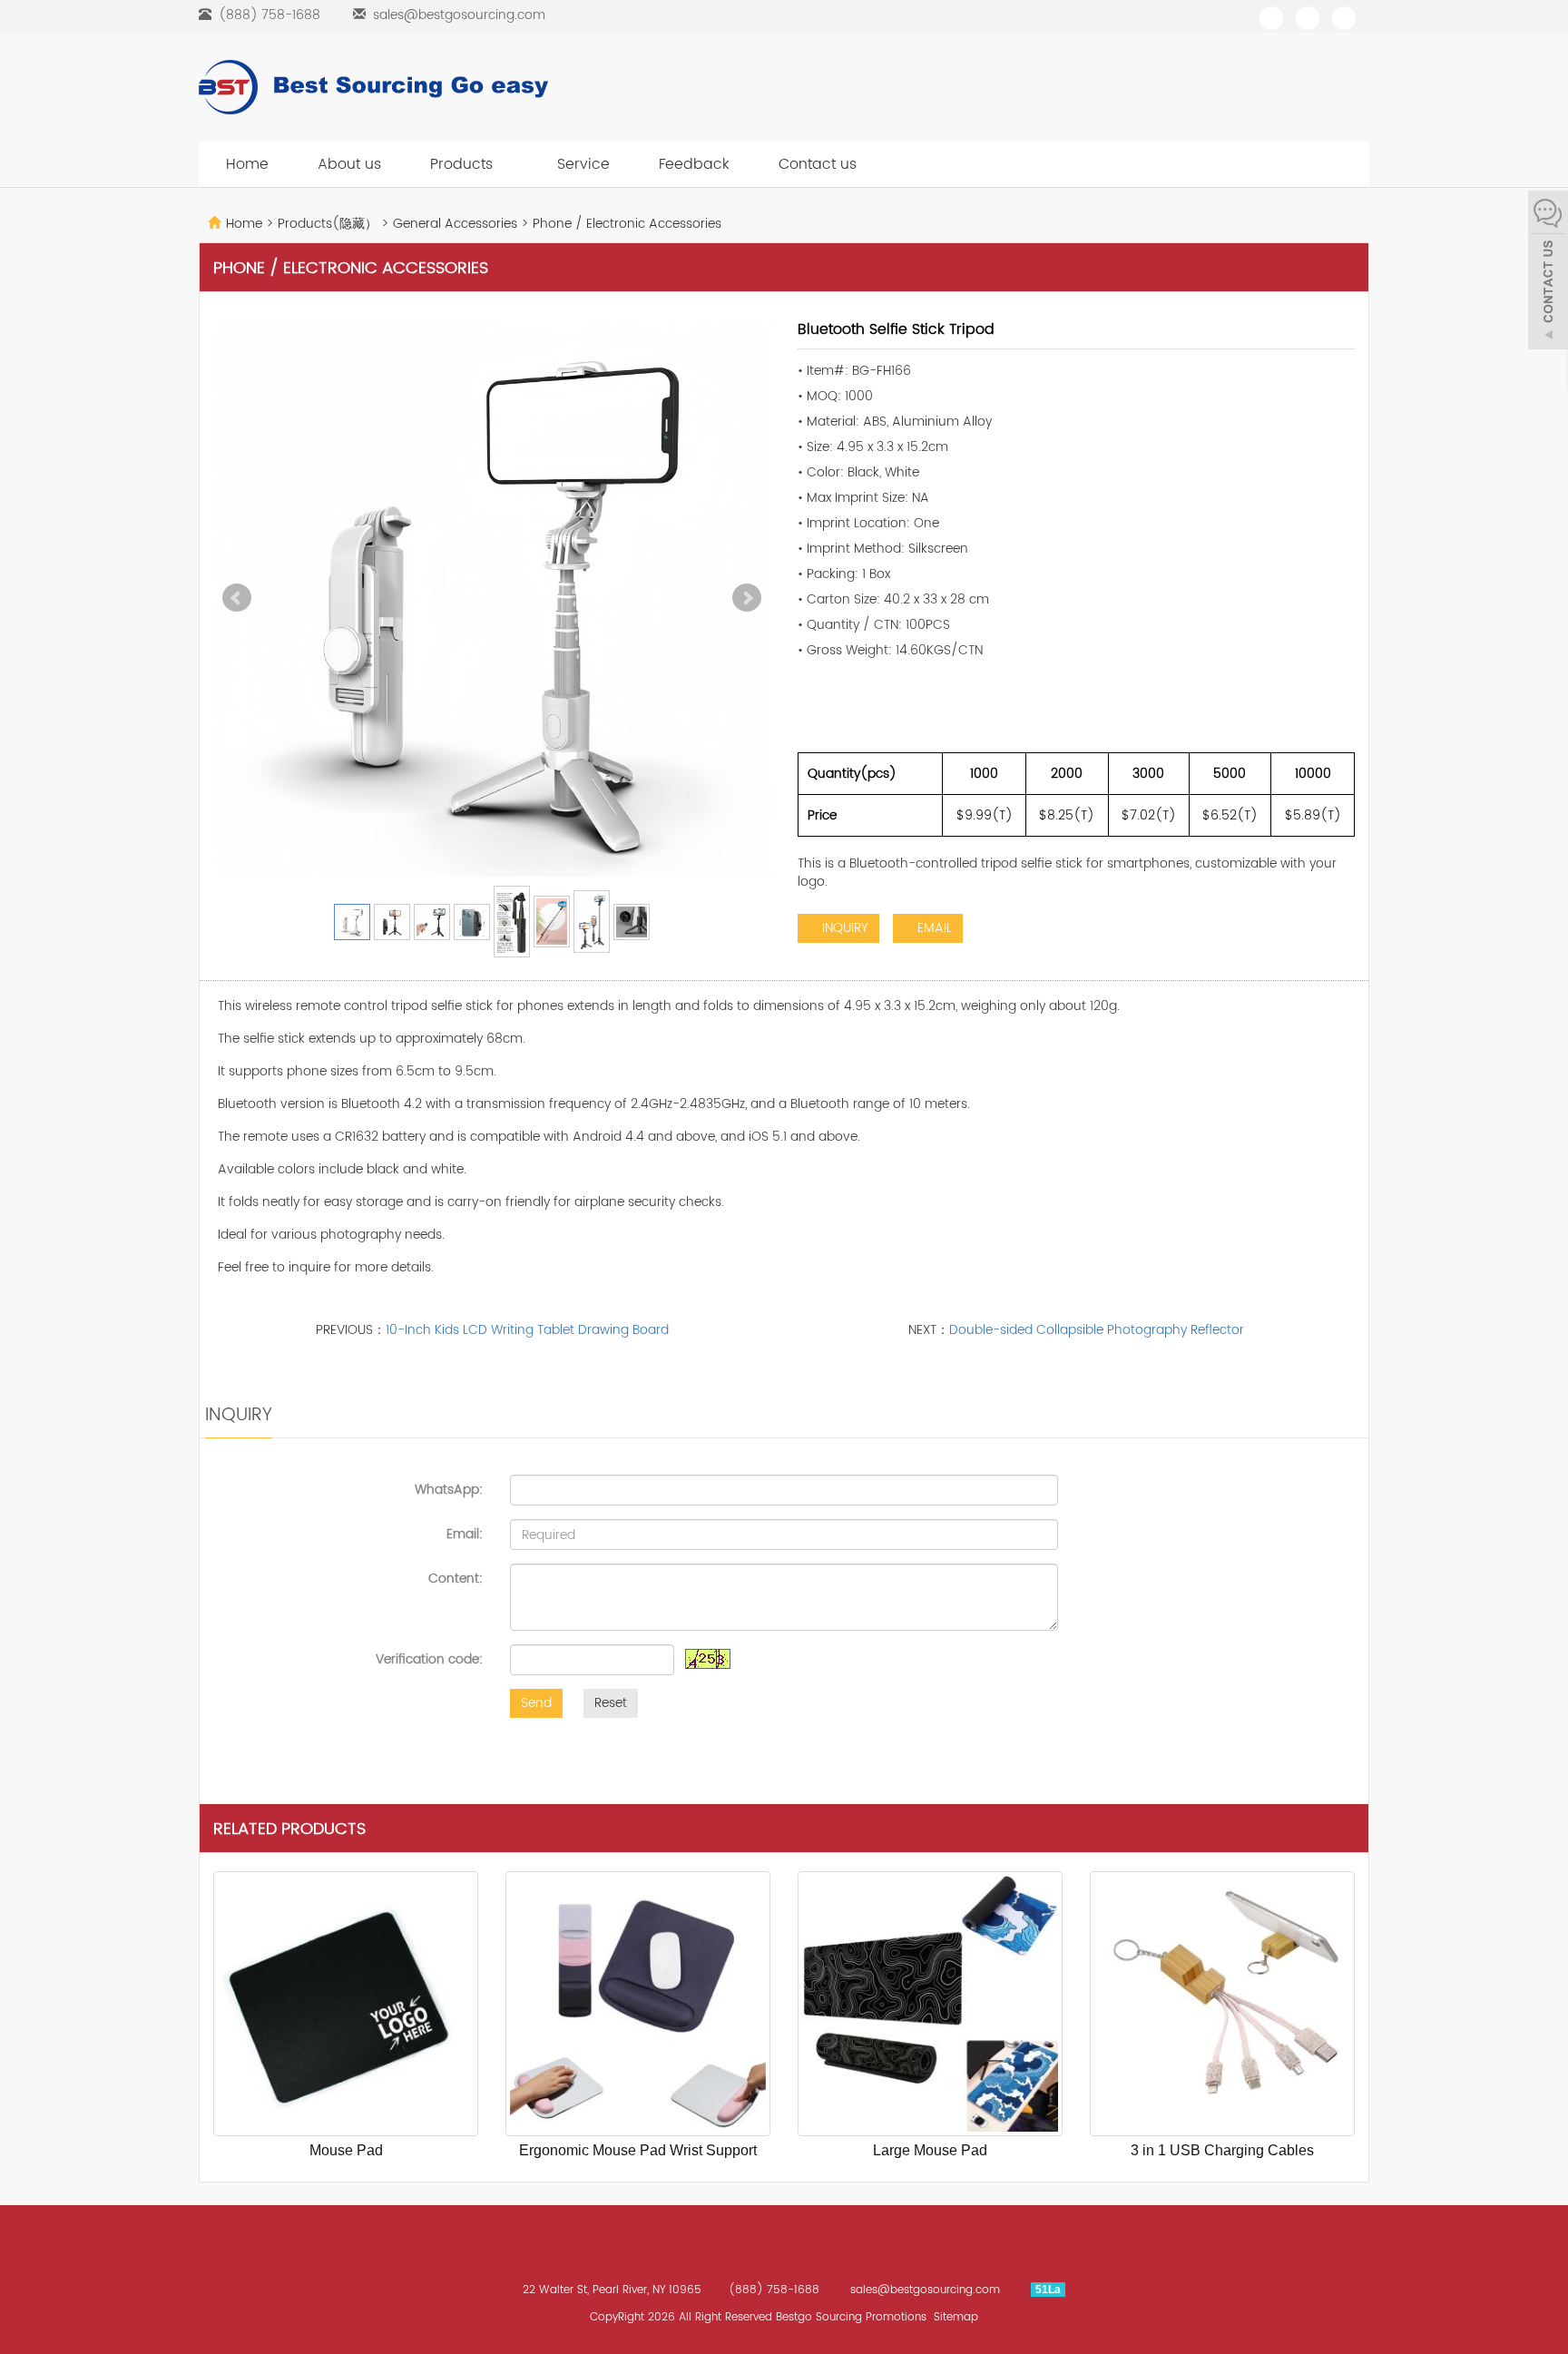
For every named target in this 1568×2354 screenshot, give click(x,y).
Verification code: (429, 1659)
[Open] (1548, 272)
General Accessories (455, 224)
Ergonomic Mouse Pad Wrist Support (638, 2150)
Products (464, 164)
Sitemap (956, 2317)
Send (536, 1703)
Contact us (818, 164)
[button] (503, 164)
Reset (611, 1703)
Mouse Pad (346, 2150)
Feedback (694, 164)
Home (247, 164)
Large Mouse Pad (930, 2150)
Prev (237, 598)
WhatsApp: (449, 1489)
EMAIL (933, 928)
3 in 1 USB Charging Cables (1222, 2150)
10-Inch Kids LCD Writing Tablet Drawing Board (527, 1330)
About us (349, 164)
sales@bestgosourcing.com (459, 15)
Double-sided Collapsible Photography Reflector (1097, 1330)
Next (747, 598)
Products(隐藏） (329, 224)
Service (583, 164)
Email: (465, 1534)
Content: (456, 1578)
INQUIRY (843, 928)
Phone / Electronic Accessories (625, 224)
